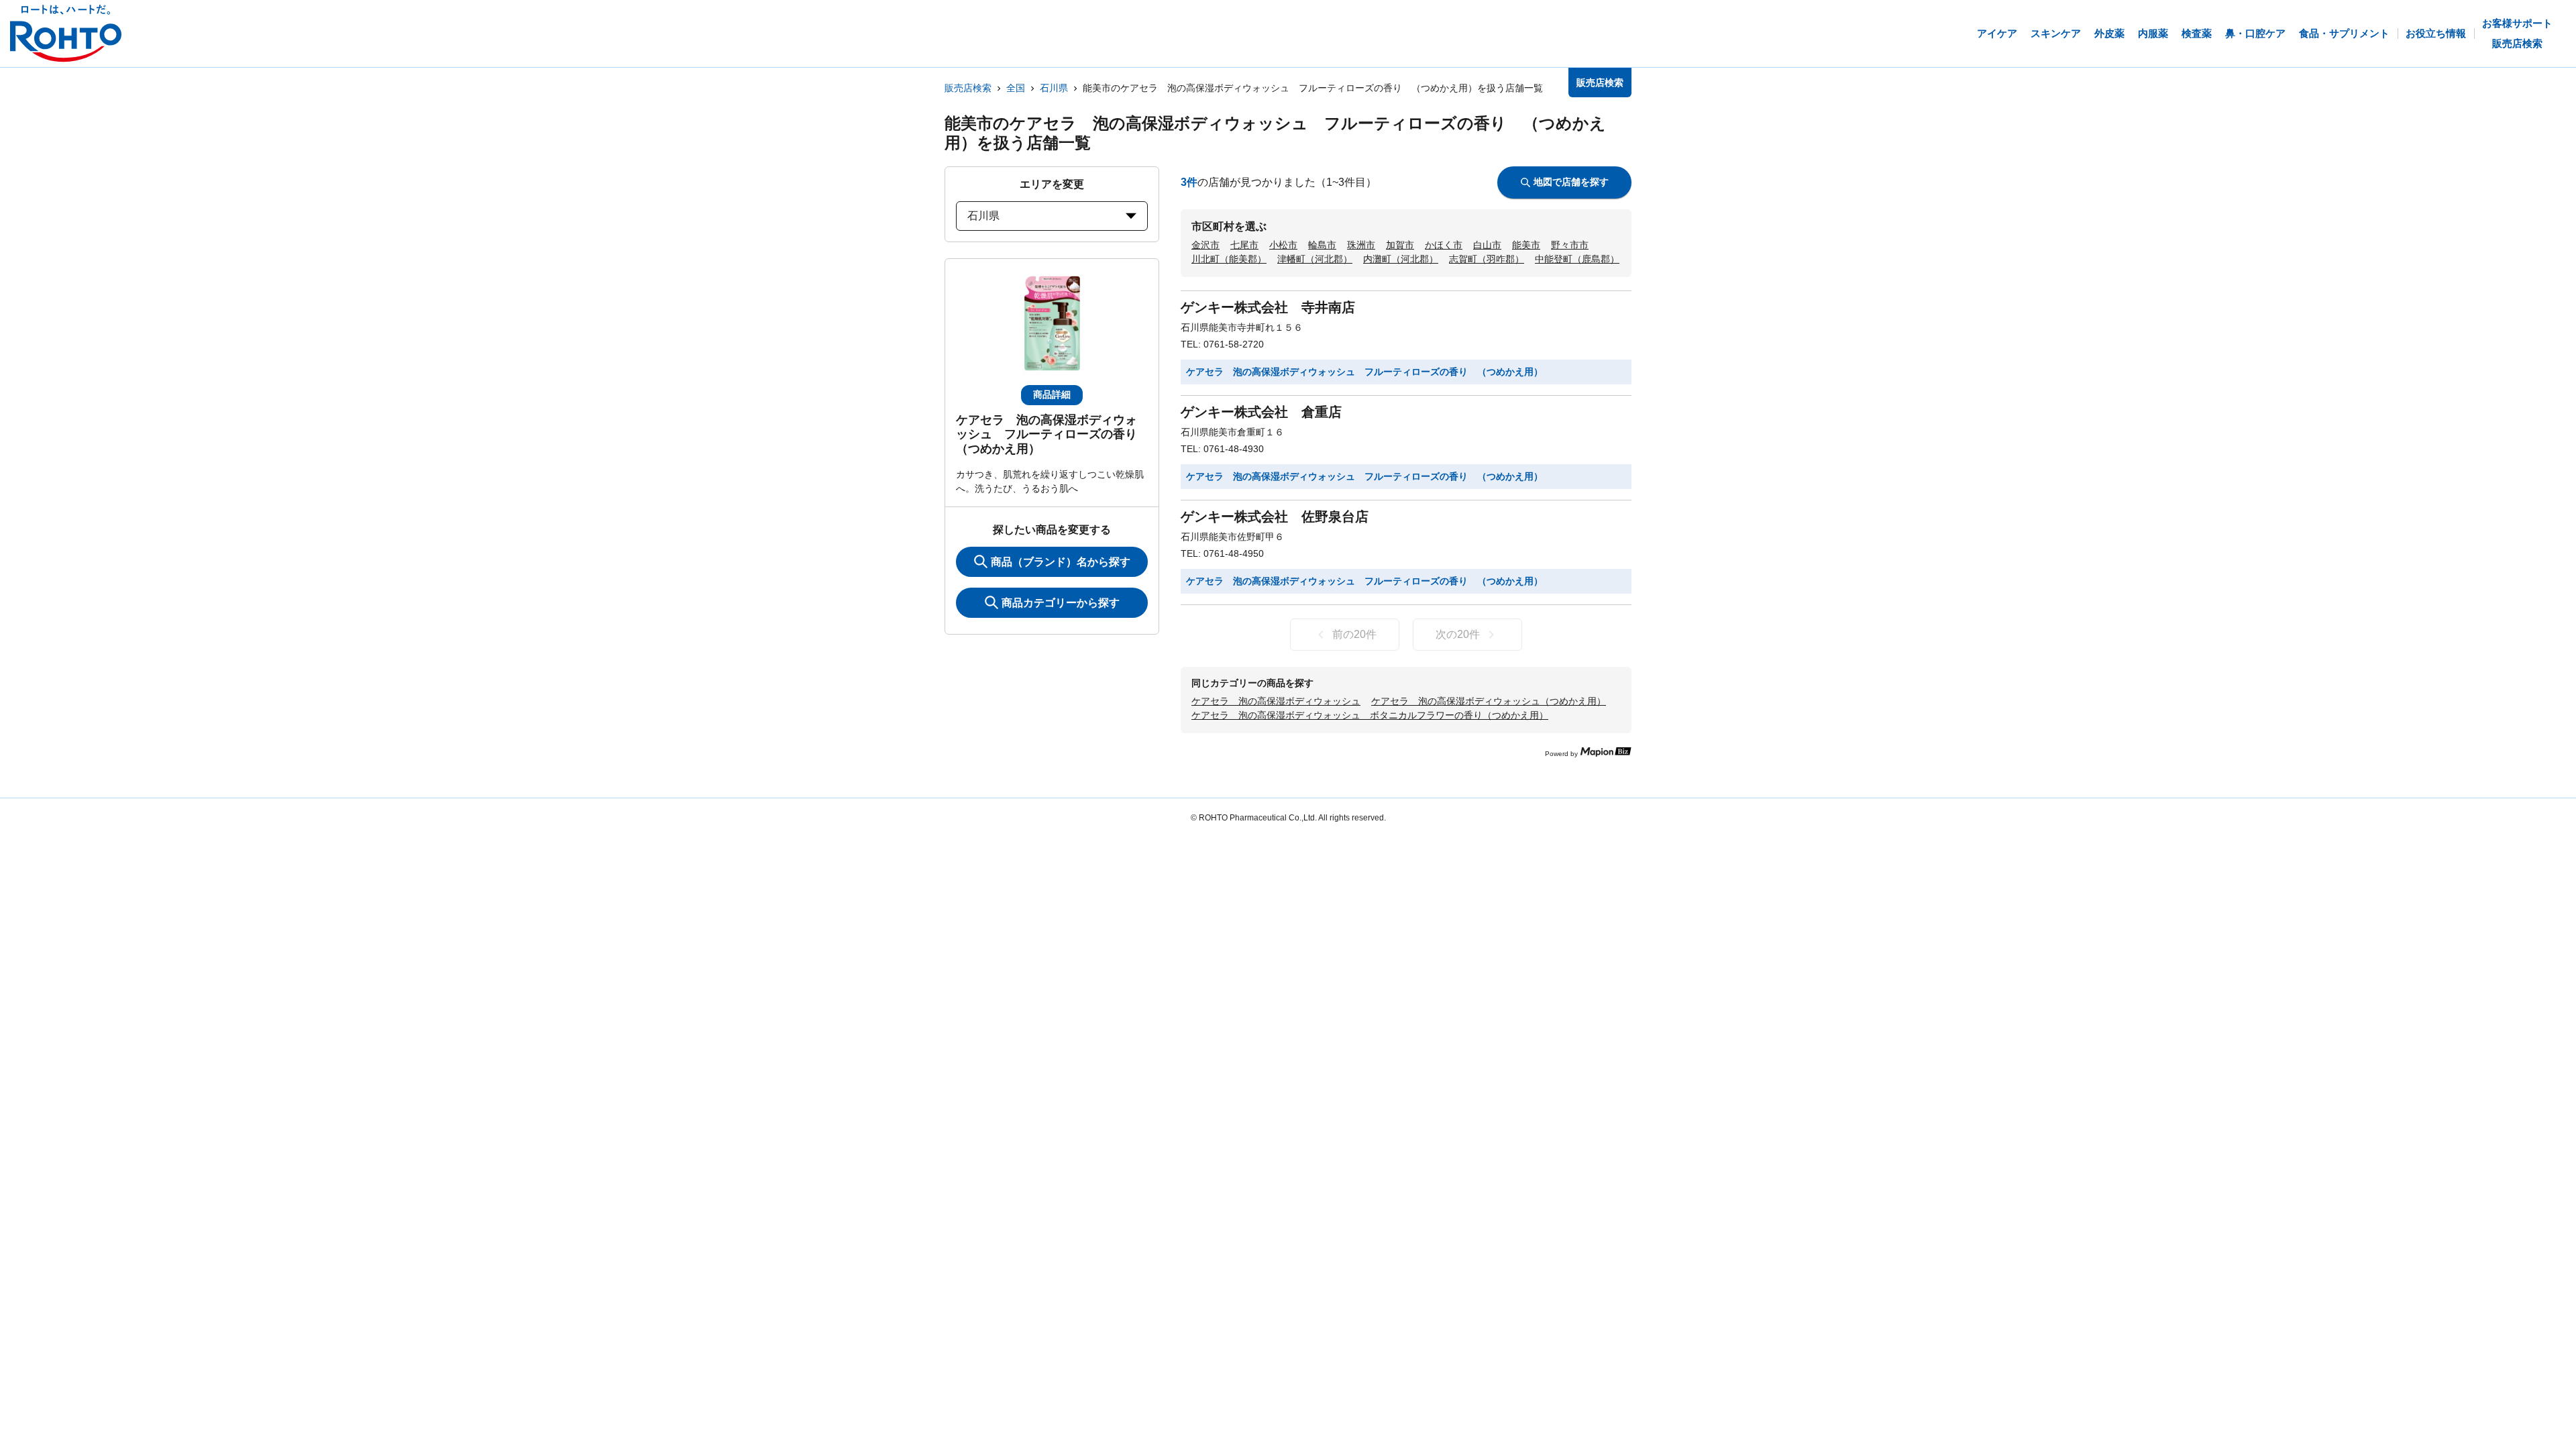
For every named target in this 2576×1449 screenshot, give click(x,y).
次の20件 (1458, 634)
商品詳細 (1052, 394)
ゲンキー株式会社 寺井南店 (1268, 307)
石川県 (1054, 88)
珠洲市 (1361, 245)
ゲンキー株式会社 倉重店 (1261, 412)
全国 (1016, 88)
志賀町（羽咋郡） (1487, 259)
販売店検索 (968, 88)
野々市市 (1570, 245)
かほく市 (1444, 245)
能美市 (1526, 245)
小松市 (1283, 245)
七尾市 (1244, 245)
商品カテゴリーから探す (1061, 603)
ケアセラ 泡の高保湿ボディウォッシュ (1276, 701)
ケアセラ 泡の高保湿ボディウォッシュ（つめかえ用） (1489, 701)
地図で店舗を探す (1571, 182)
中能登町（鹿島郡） (1577, 259)
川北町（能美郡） (1229, 259)
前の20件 (1354, 634)
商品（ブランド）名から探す (1061, 562)
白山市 (1487, 245)
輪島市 (1322, 245)
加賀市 (1400, 245)
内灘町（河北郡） (1401, 259)
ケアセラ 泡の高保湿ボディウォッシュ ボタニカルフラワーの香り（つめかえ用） (1370, 715)
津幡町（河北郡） (1315, 259)
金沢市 (1205, 245)
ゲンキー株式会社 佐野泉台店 (1275, 517)
